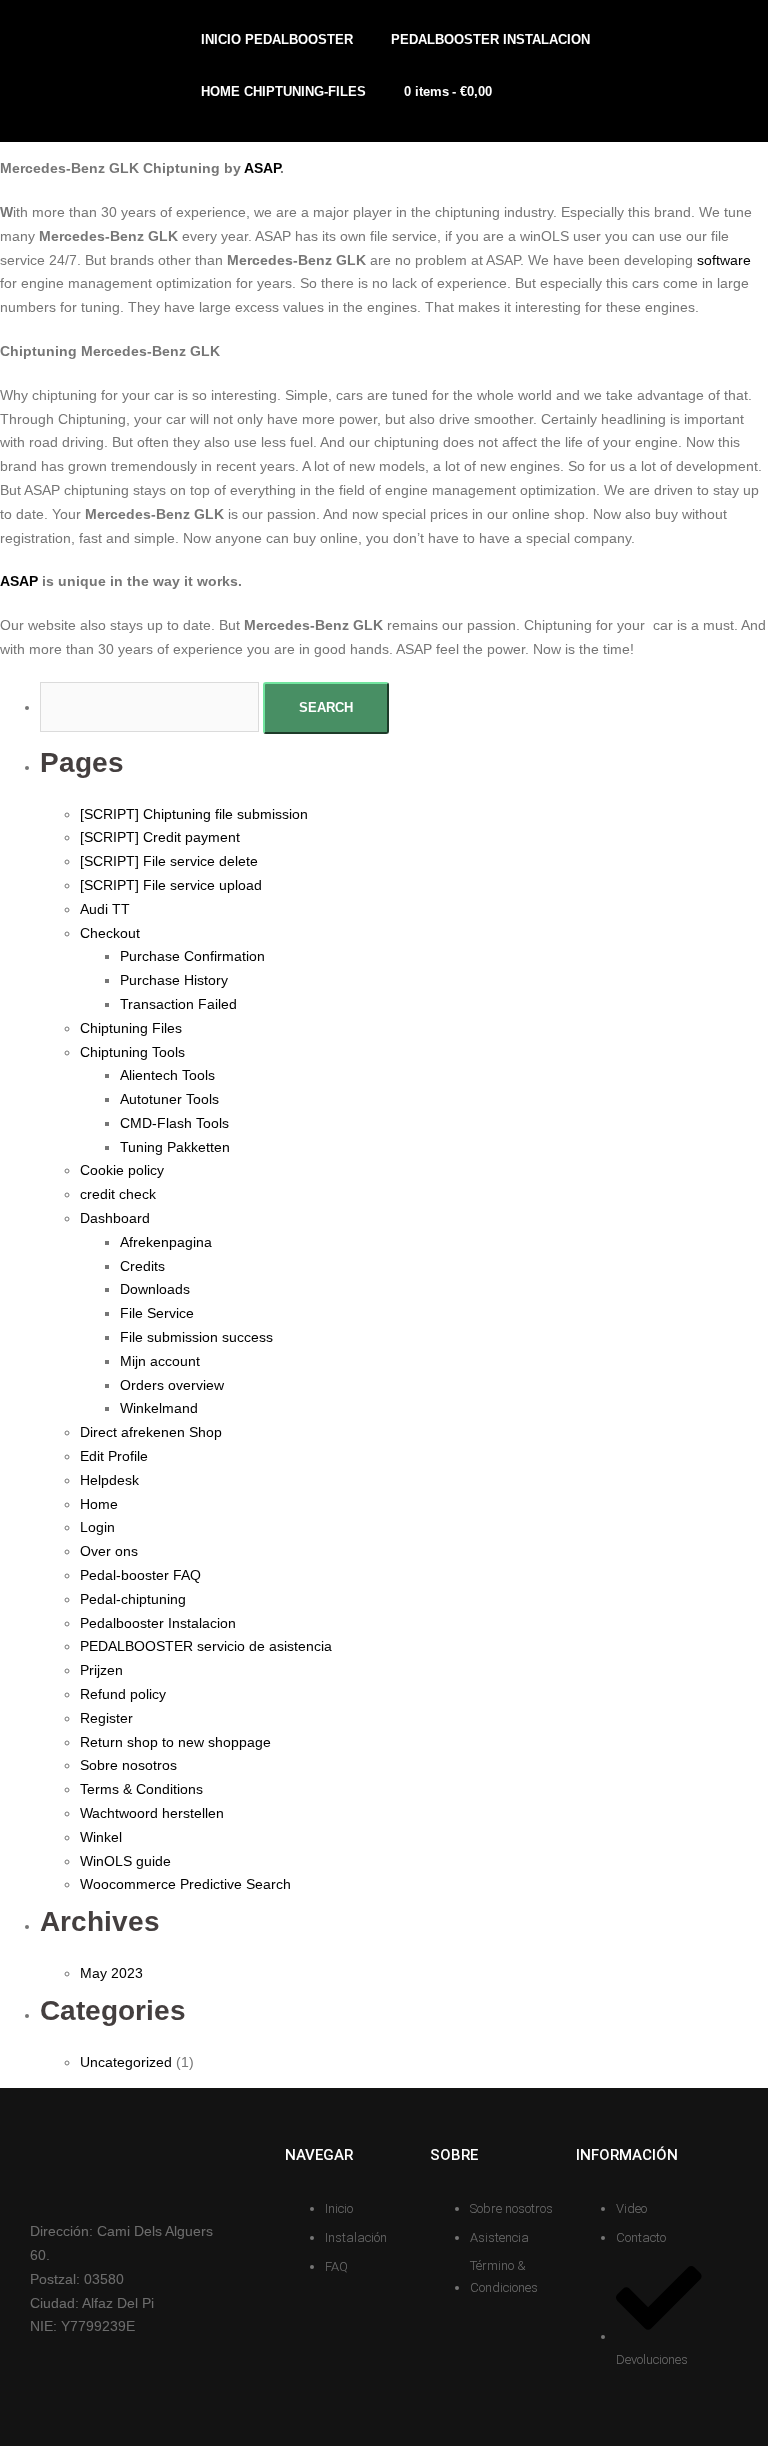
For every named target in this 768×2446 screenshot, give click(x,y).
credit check (118, 1194)
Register (106, 1718)
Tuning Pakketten (175, 1147)
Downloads (155, 1289)
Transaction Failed (178, 1004)
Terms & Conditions (141, 1789)
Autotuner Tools (169, 1099)
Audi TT (105, 909)
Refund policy (123, 1694)
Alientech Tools (167, 1075)
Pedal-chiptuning (133, 1599)
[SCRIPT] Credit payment (160, 837)
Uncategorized (126, 2062)
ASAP (262, 168)
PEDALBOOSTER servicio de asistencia (206, 1646)
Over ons (109, 1551)
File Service (157, 1313)
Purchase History (174, 980)
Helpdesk (109, 1480)
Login (97, 1527)
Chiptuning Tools (132, 1052)
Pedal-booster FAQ (140, 1575)
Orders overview (172, 1385)
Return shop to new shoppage (175, 1742)
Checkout (110, 933)
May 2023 (111, 1973)
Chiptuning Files (131, 1028)
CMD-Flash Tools (174, 1123)
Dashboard (115, 1218)
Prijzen (101, 1670)
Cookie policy (122, 1170)
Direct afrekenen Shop (151, 1432)
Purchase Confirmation (192, 956)
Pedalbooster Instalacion (158, 1623)
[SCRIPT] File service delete (169, 861)
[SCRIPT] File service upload (171, 885)
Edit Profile (114, 1456)
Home (99, 1504)
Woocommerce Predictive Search (185, 1884)
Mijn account (160, 1361)
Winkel (101, 1837)
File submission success (196, 1337)
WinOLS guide (125, 1861)
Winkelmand (159, 1408)
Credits (142, 1266)
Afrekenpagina (166, 1242)
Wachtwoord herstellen (152, 1813)
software (724, 260)
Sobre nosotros (128, 1765)
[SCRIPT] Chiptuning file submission (194, 814)
